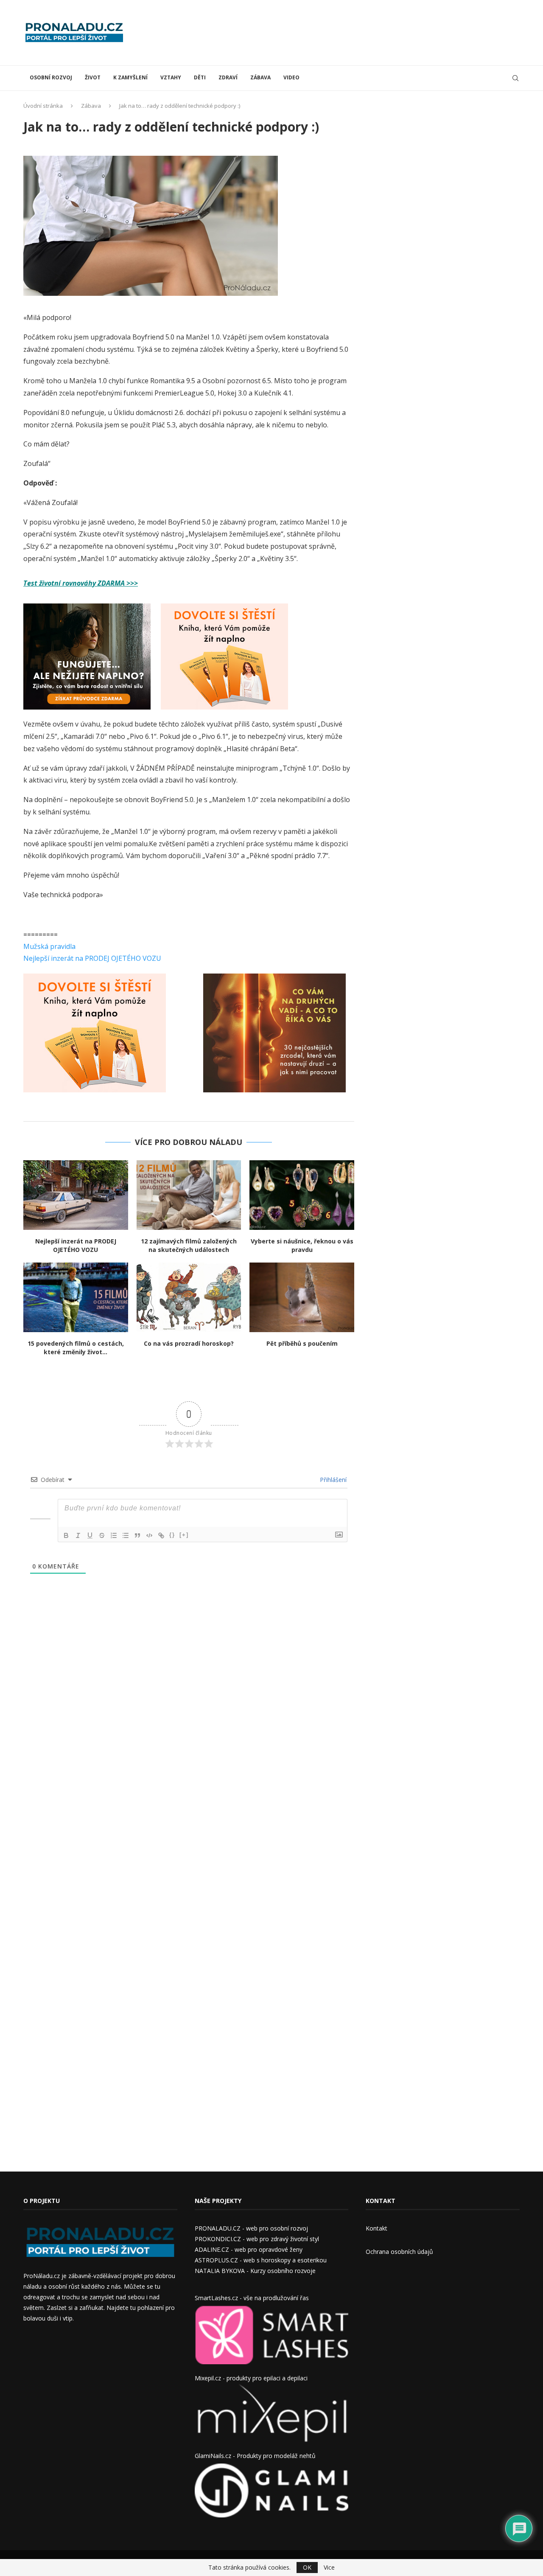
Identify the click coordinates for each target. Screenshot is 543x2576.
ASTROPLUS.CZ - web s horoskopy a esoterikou (261, 2260)
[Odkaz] (161, 1535)
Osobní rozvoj (51, 77)
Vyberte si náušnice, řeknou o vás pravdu (302, 1245)
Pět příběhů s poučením (302, 1343)
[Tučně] (66, 1535)
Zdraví (228, 77)
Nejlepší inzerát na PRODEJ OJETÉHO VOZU (92, 958)
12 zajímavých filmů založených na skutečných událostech (189, 1245)
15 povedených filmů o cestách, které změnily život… (76, 1348)
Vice (329, 2568)
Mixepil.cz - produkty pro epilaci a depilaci (251, 2378)
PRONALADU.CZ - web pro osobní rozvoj (251, 2228)
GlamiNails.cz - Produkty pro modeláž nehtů (255, 2456)
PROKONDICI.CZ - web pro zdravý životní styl (257, 2239)
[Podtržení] (90, 1535)
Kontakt (376, 2228)
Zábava (260, 77)
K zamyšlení (130, 77)
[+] (184, 1535)
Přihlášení (332, 1480)
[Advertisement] (365, 32)
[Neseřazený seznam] (126, 1535)
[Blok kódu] (149, 1535)
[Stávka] (102, 1535)
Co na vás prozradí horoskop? (189, 1343)
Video (291, 77)
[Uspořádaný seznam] (114, 1535)
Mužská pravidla (49, 946)
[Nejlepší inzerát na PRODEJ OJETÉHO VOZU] (76, 1195)
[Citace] (137, 1535)
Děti (200, 77)
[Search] (515, 78)
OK (307, 2567)
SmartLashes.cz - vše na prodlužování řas (252, 2298)
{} (172, 1535)
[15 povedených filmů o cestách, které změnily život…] (76, 1297)
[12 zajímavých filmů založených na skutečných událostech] (189, 1195)
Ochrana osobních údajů (399, 2252)
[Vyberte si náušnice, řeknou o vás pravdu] (302, 1195)
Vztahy (171, 77)
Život (93, 77)
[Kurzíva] (78, 1535)
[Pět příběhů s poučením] (302, 1297)
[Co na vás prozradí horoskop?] (189, 1297)
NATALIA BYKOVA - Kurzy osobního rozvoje (255, 2271)
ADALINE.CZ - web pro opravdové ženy (249, 2249)
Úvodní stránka (43, 106)
